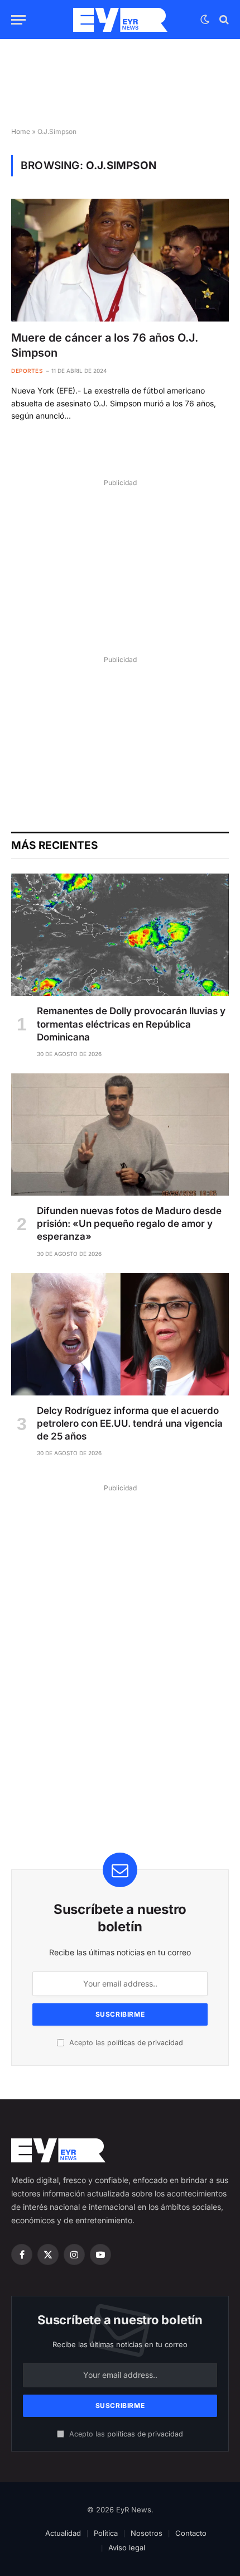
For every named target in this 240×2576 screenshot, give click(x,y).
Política (106, 2533)
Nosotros (147, 2533)
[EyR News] (120, 20)
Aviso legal (127, 2548)
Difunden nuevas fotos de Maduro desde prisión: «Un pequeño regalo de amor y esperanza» (129, 1224)
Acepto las (125, 2043)
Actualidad (63, 2533)
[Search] (223, 20)
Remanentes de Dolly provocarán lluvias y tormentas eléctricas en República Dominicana (131, 1024)
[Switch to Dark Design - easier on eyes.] (205, 20)
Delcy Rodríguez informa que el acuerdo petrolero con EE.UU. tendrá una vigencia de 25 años (130, 1423)
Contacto (191, 2533)
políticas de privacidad (145, 2043)
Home (21, 131)
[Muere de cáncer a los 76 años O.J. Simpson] (120, 260)
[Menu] (18, 20)
